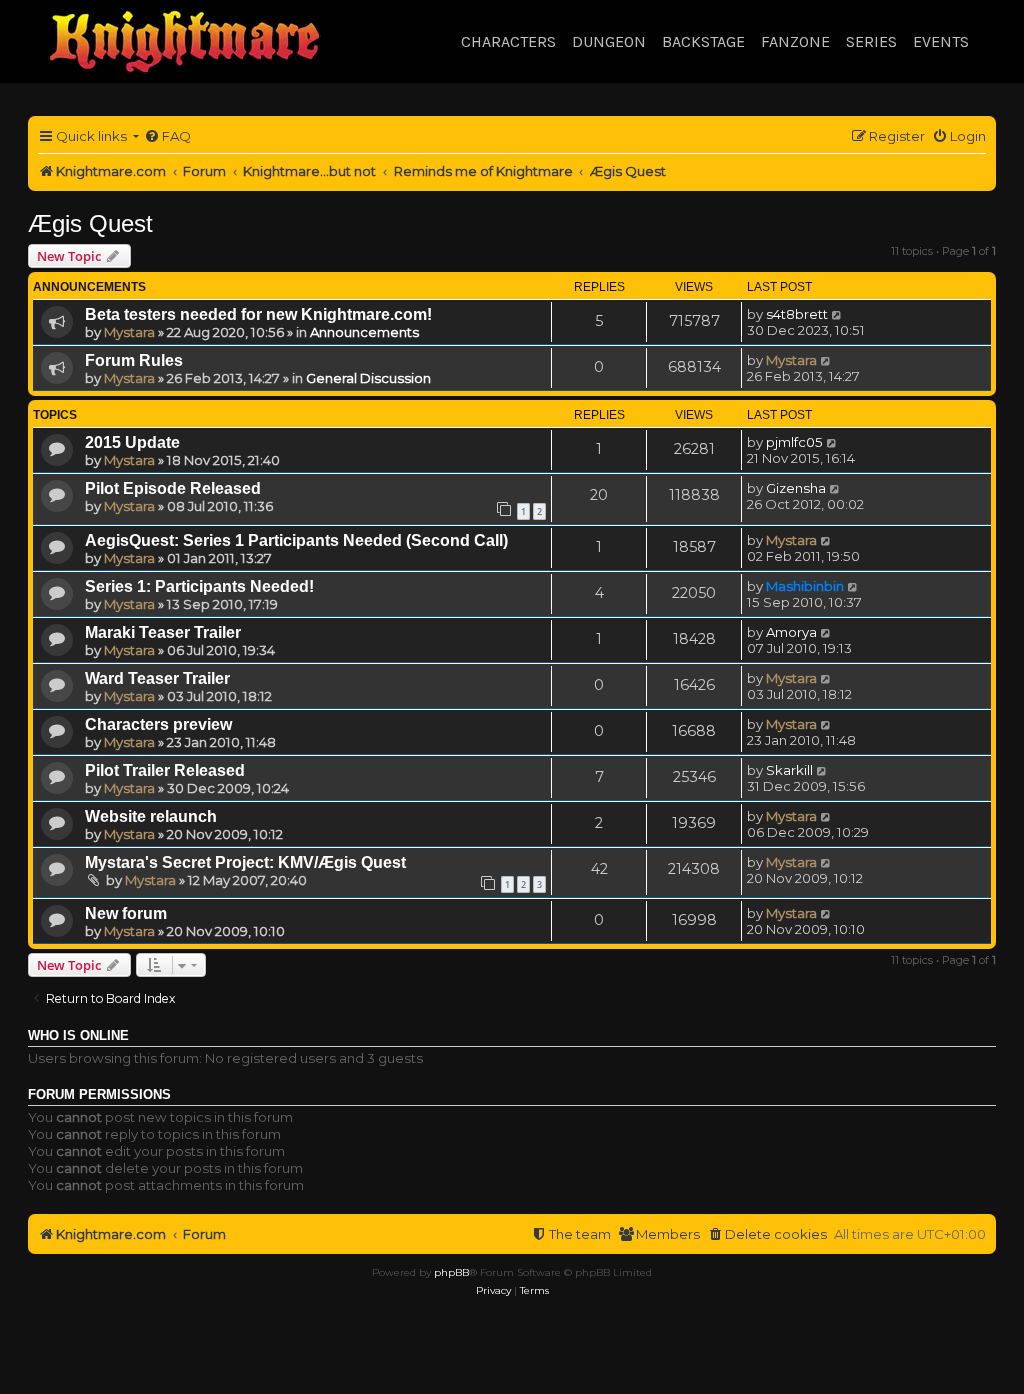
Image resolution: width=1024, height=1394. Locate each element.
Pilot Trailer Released (165, 770)
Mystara (129, 332)
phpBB (451, 1272)
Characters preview (158, 724)
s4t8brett (797, 314)
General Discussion (368, 378)
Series (871, 41)
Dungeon (609, 41)
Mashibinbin (805, 586)
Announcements (364, 332)
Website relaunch (151, 816)
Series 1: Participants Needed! (199, 586)
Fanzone (795, 41)
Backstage (703, 41)
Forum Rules (134, 360)
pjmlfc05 (794, 442)
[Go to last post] (837, 314)
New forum (126, 913)
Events (941, 41)
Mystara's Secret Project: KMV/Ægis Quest (245, 862)
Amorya (791, 632)
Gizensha (796, 488)
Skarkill (789, 770)
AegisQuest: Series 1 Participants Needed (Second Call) (296, 540)
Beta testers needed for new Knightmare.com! (258, 314)
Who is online (78, 1036)
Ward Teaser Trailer (157, 678)
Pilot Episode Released (173, 488)
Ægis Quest (90, 223)
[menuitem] (167, 136)
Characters (508, 41)
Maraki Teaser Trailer (163, 632)
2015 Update (132, 442)
